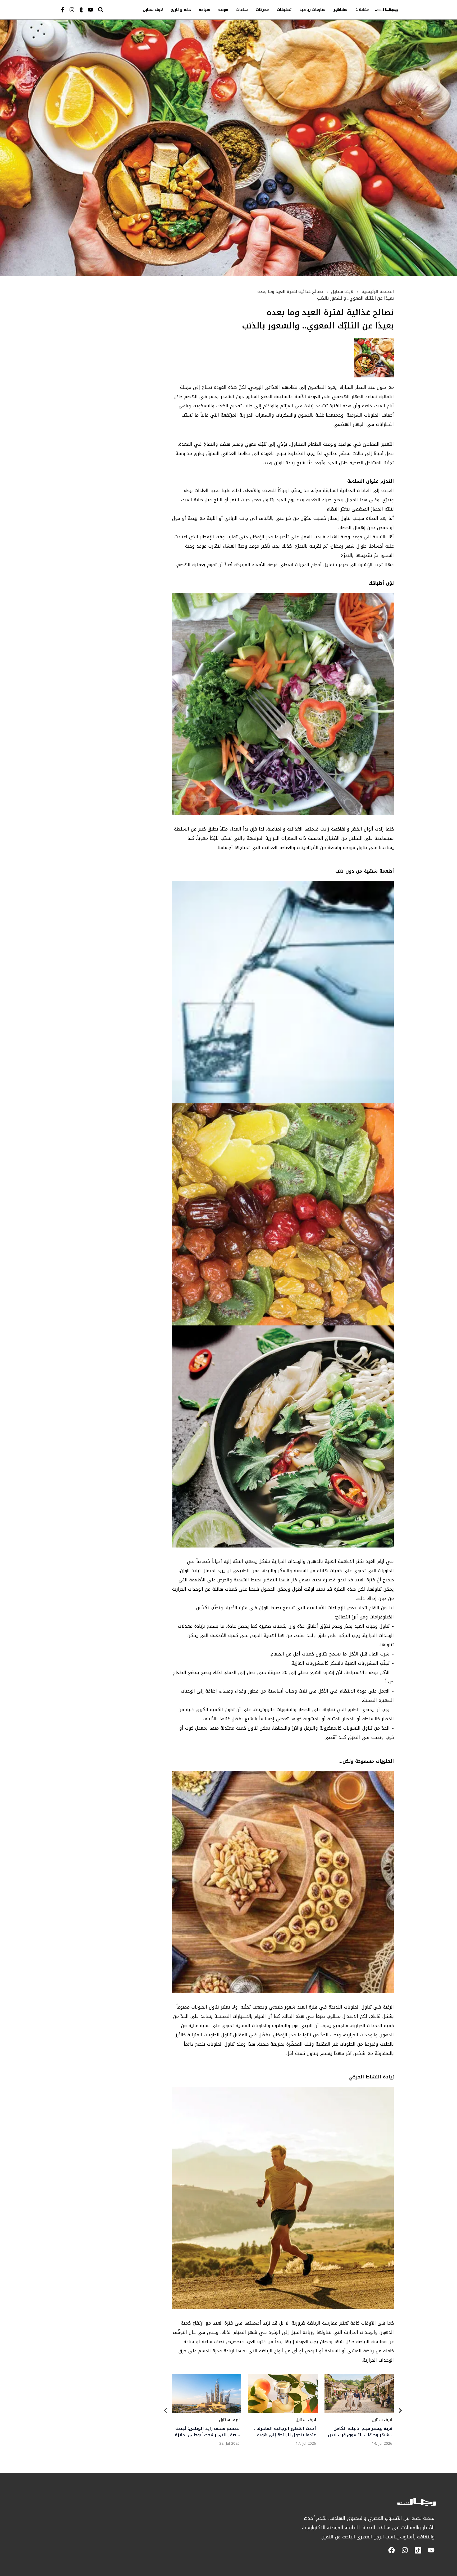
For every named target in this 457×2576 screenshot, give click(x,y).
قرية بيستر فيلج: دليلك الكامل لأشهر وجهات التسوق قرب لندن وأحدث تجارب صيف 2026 (360, 2432)
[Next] (400, 2411)
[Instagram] (72, 10)
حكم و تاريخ (181, 10)
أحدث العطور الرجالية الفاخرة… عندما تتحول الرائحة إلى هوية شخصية (285, 2432)
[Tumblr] (81, 10)
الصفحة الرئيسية (378, 292)
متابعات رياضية (312, 10)
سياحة (205, 10)
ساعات (242, 10)
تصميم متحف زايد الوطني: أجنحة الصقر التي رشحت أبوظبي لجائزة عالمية (207, 2432)
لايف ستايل (153, 10)
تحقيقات (284, 10)
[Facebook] (392, 2550)
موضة (223, 10)
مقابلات (362, 10)
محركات (262, 10)
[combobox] (112, 10)
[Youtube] (90, 10)
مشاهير (341, 10)
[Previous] (166, 2411)
